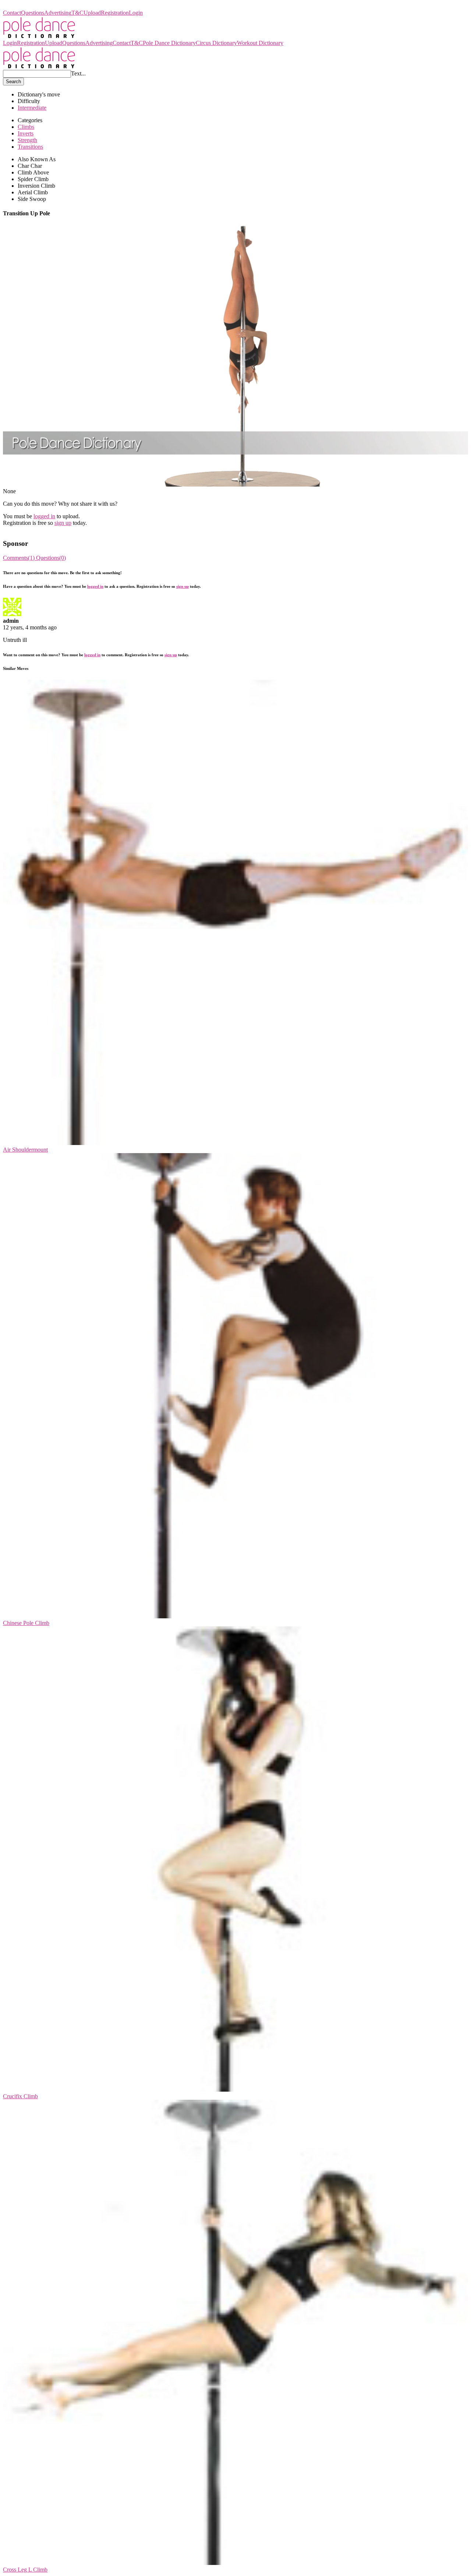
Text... (78, 73)
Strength (27, 140)
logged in (44, 516)
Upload (92, 13)
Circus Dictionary (216, 43)
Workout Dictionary (260, 43)
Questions (33, 13)
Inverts (26, 133)
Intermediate (32, 108)
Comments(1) (20, 558)
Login (136, 13)
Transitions (30, 147)
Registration (115, 13)
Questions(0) (51, 558)
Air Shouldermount (25, 1150)
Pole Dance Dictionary (29, 6)
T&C (77, 13)
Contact (12, 13)
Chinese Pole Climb (26, 1623)
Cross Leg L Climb (25, 2570)
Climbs (26, 127)
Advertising (58, 13)
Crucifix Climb (20, 2096)
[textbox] (37, 74)
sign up (63, 523)
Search (13, 82)
